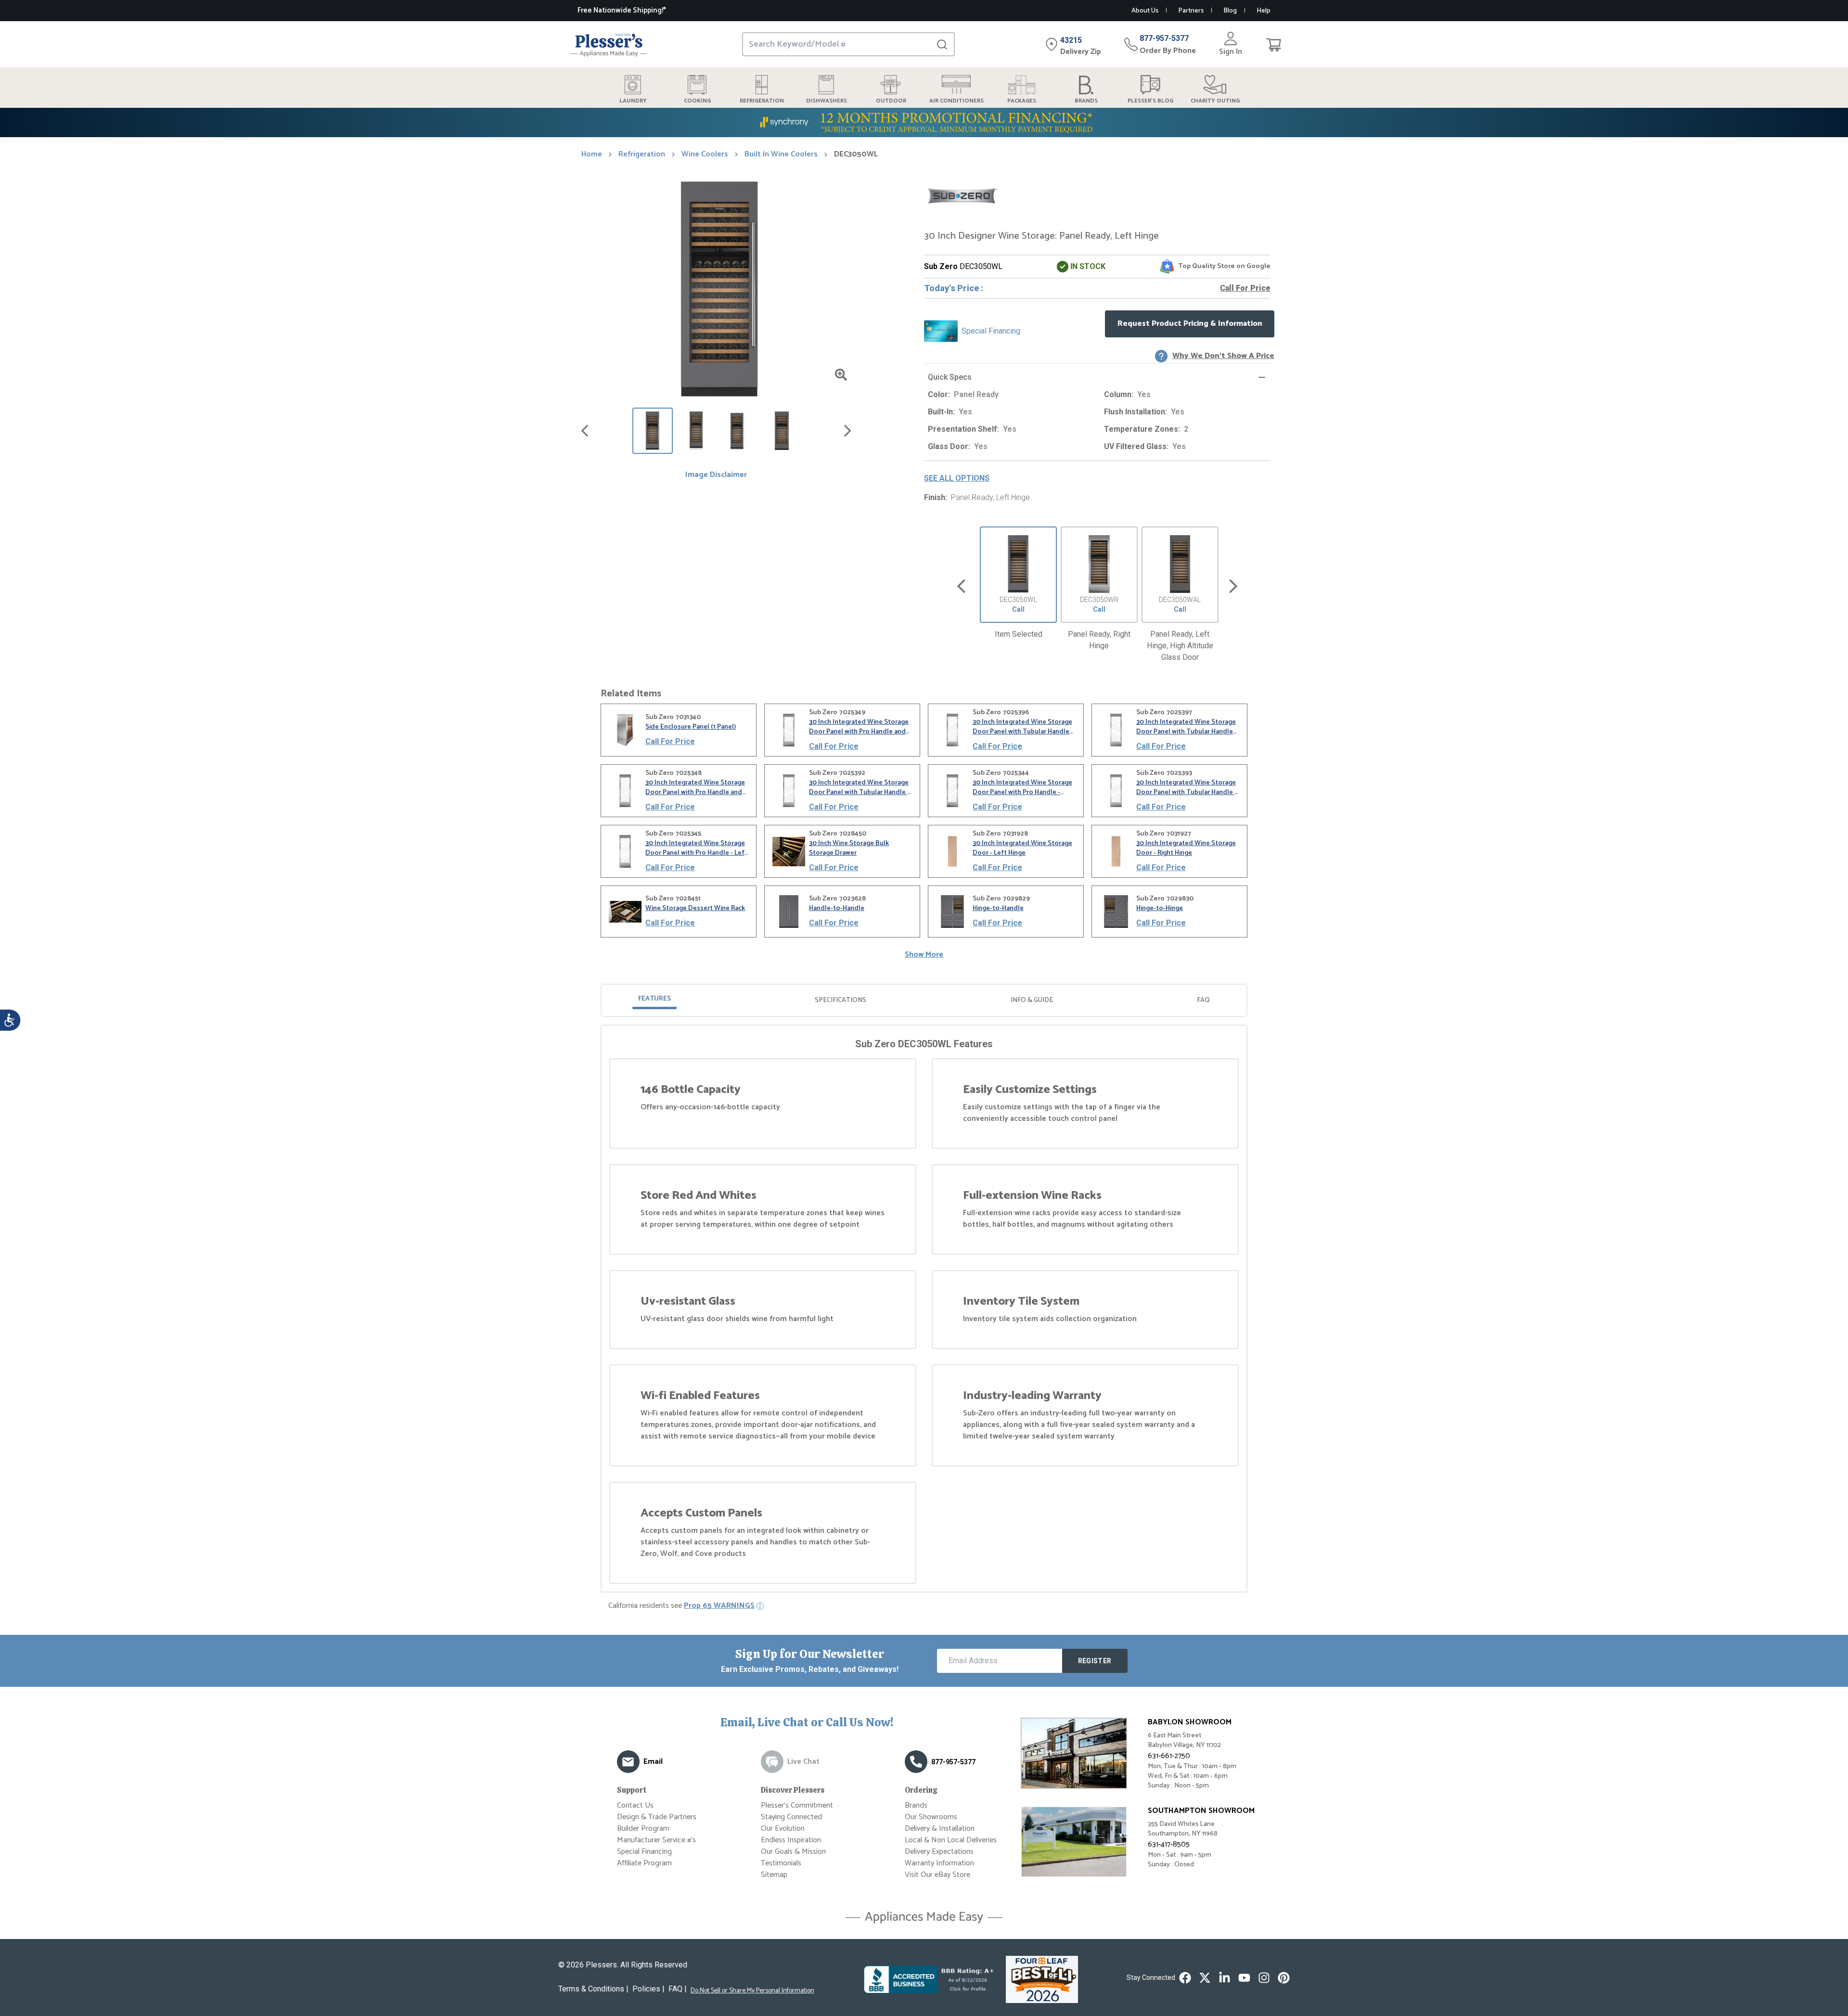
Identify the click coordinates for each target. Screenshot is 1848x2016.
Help (1264, 11)
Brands (916, 1805)
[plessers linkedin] (1225, 1978)
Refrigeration (642, 154)
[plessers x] (1205, 1978)
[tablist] (924, 1000)
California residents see (681, 1606)
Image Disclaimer (716, 475)
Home (592, 154)
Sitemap (774, 1875)
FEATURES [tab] (654, 999)
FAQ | (678, 1989)
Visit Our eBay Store (937, 1875)
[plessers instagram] (1264, 1978)
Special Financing (644, 1852)
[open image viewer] (841, 375)
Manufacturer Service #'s (656, 1840)
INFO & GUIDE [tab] (1032, 1000)
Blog (1230, 11)
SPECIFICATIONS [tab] (841, 1000)
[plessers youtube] (1244, 1978)
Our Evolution (783, 1829)
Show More (924, 955)
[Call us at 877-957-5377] (916, 1762)
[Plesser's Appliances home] (609, 45)
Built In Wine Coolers (781, 154)
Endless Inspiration (791, 1840)
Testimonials (781, 1863)
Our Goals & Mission (793, 1852)
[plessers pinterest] (1284, 1978)
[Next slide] (1233, 586)
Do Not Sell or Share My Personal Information (752, 1991)
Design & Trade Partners (657, 1817)
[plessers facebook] (1185, 1978)
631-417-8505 (1169, 1844)
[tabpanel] (924, 1310)
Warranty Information (939, 1863)
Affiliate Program (644, 1863)
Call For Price (1245, 288)
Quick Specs (950, 377)
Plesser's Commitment (797, 1805)
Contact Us (635, 1805)
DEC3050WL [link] (856, 154)
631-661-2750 (1169, 1756)
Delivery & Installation (940, 1829)
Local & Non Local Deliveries (951, 1840)
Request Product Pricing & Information (1190, 324)
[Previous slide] (961, 586)
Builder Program (643, 1829)
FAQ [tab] (1203, 1000)
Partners (1191, 11)
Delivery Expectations (939, 1852)
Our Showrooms (931, 1817)
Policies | (648, 1989)
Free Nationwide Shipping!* (622, 10)
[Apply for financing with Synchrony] (924, 122)
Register (1095, 1661)
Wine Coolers (705, 154)
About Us (1145, 11)
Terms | (593, 1989)
